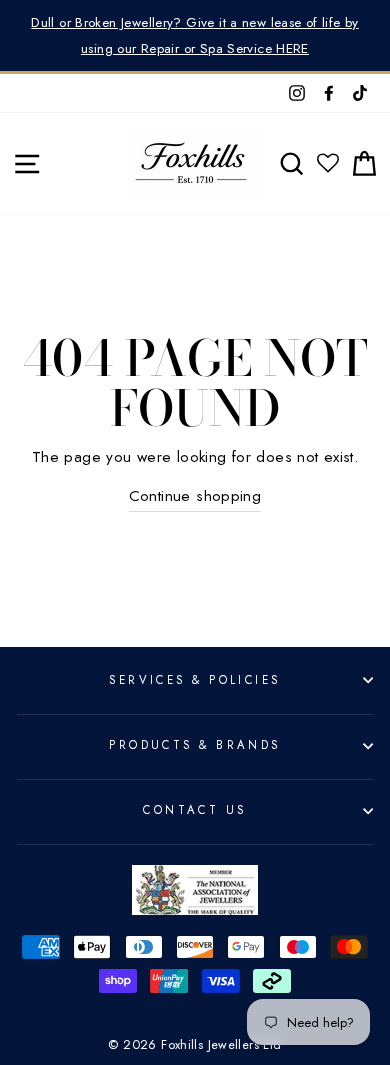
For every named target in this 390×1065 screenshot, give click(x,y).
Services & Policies (194, 680)
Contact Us (194, 810)
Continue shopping (195, 496)
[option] (195, 35)
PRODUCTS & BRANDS (195, 745)
